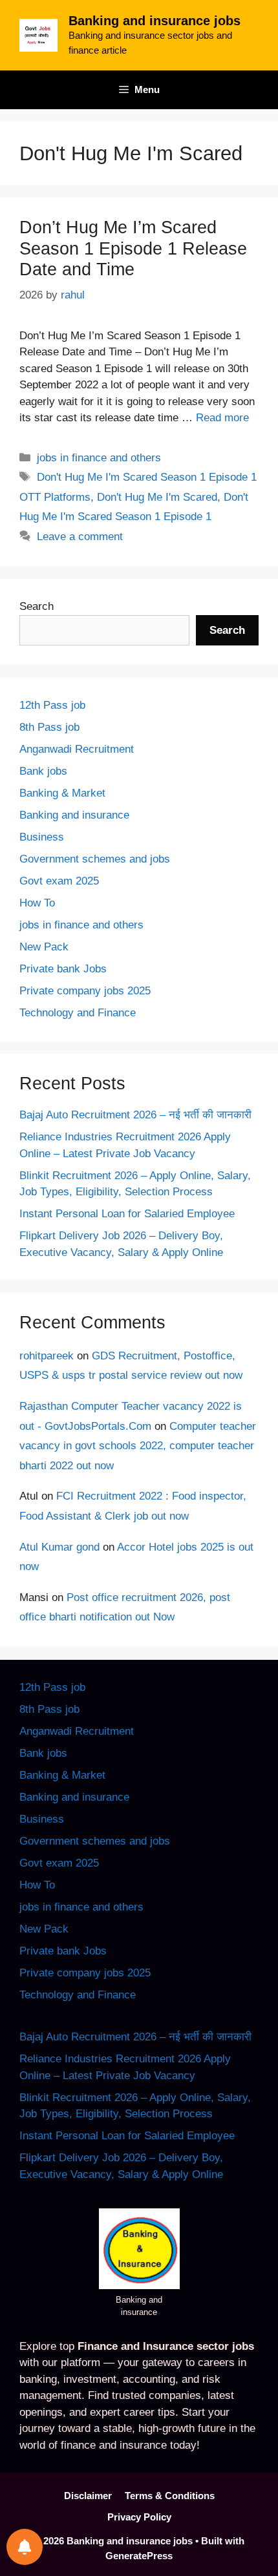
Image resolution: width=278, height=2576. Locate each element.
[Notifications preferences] (25, 2547)
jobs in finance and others (99, 458)
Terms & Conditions (170, 2496)
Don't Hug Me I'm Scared (157, 497)
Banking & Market (62, 793)
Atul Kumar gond (59, 1547)
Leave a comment (80, 537)
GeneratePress (139, 2556)
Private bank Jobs (63, 969)
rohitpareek (47, 1356)
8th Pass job (49, 727)
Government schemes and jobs (95, 859)
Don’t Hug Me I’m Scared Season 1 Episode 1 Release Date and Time (133, 248)
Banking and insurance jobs (155, 21)
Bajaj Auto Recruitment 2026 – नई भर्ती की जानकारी (135, 1115)
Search (37, 606)
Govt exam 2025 (59, 881)
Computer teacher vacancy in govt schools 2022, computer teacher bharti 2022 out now (138, 1446)
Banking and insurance (74, 815)
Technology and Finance (78, 1013)
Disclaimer (88, 2496)
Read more (222, 418)
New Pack (44, 947)
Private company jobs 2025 (85, 991)
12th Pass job (52, 705)
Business (42, 837)
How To (37, 903)
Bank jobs (43, 771)
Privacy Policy (139, 2517)
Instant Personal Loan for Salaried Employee (127, 1214)
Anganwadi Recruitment (77, 749)
